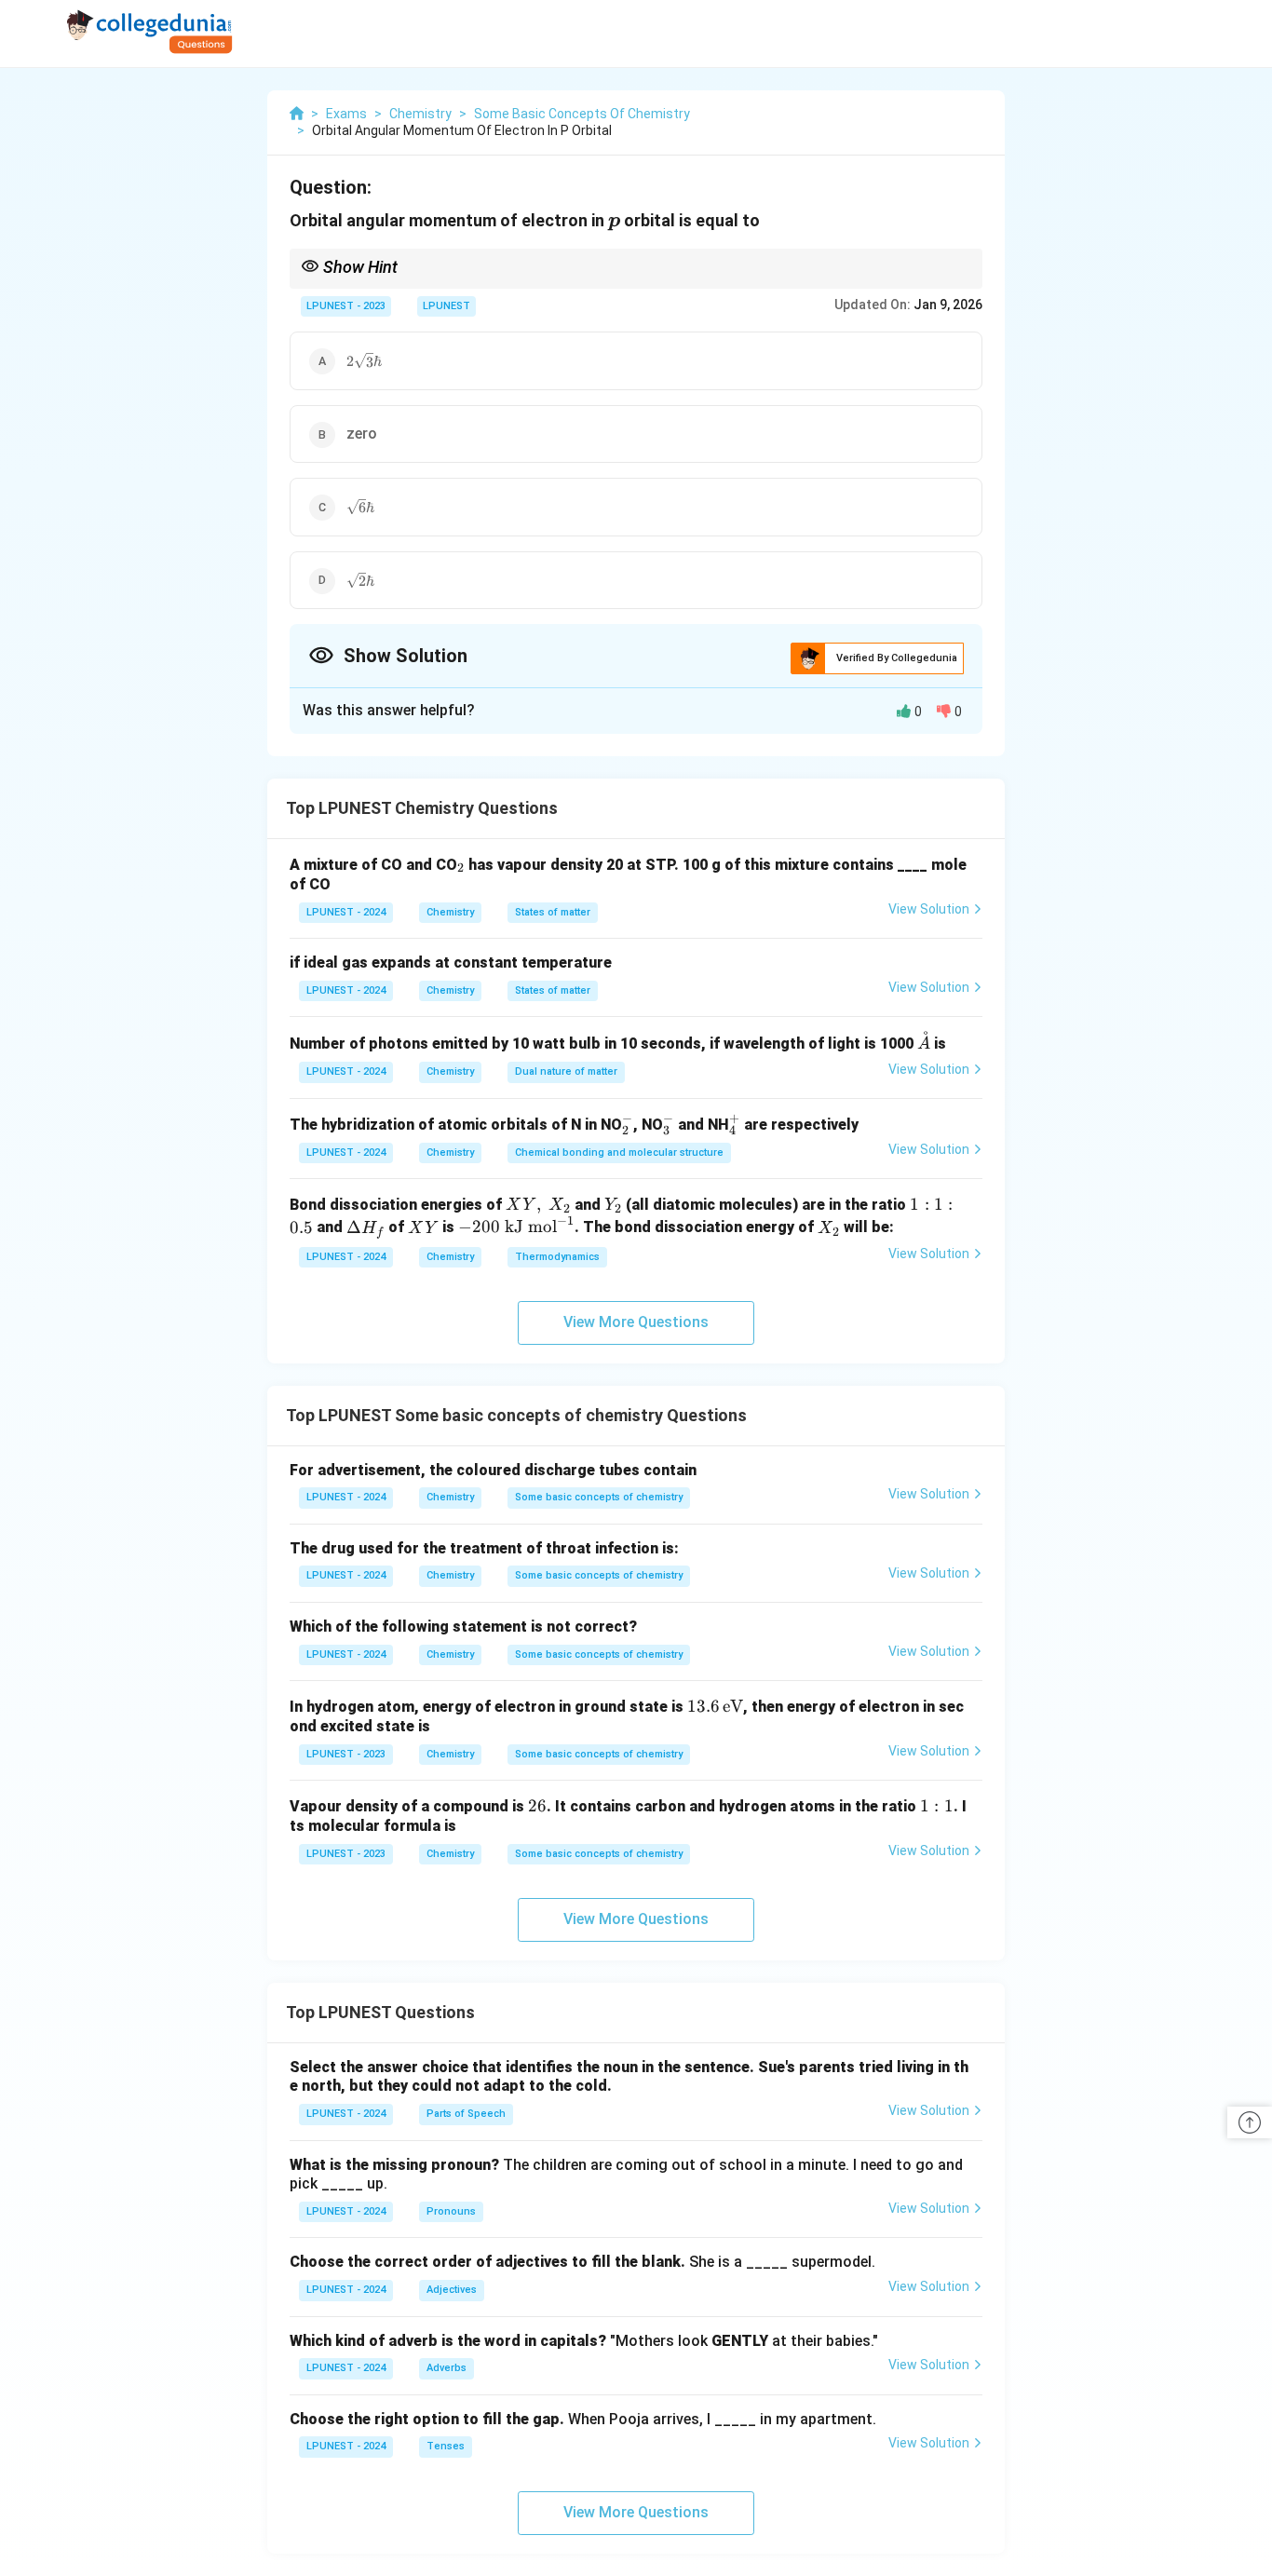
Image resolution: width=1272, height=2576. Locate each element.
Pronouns (451, 2211)
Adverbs (447, 2368)
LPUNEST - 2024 (346, 912)
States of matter (553, 912)
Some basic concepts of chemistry (599, 1497)
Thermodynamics (557, 1257)
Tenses (446, 2446)
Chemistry (450, 912)
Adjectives (452, 2290)
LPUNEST (447, 306)
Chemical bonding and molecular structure (619, 1152)
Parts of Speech (466, 2114)
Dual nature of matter (566, 1071)
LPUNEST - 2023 (346, 306)
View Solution (929, 909)
